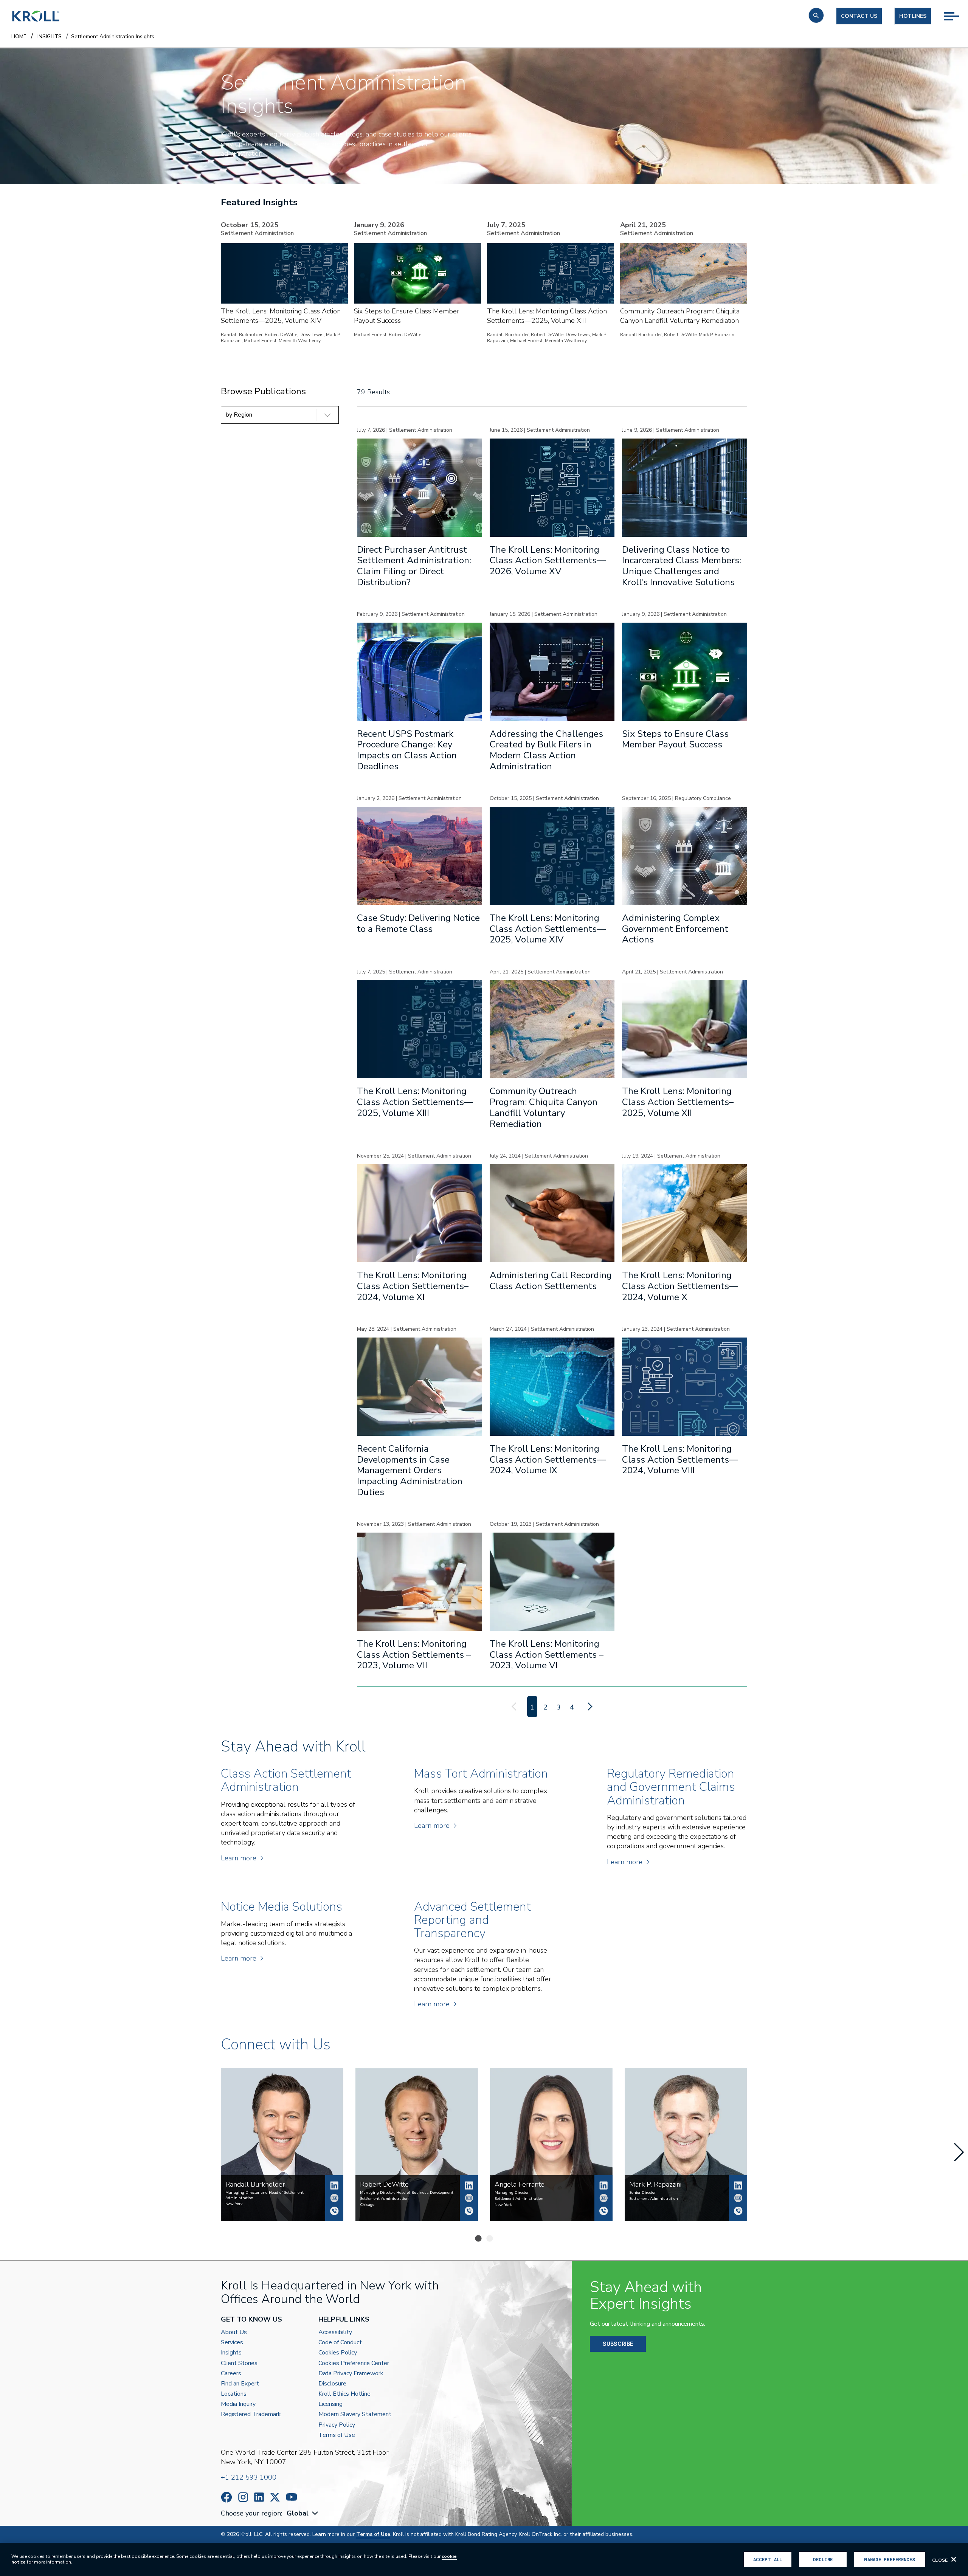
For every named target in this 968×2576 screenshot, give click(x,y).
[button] (816, 15)
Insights (231, 2353)
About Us (234, 2332)
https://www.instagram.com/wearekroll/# (243, 2497)
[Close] (954, 2559)
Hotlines (913, 16)
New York (234, 2204)
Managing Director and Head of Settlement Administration (264, 2195)
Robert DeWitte (469, 2185)
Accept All (768, 2559)
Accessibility (335, 2332)
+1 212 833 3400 (334, 2211)
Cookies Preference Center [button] (354, 2363)
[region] (484, 2559)
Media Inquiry (238, 2404)
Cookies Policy (338, 2353)
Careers (231, 2374)
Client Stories (239, 2363)
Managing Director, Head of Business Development (407, 2193)
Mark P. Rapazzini (738, 2185)
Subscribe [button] (618, 2344)
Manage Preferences (890, 2559)
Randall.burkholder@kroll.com (334, 2198)
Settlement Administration (384, 2199)
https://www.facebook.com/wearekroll (226, 2497)
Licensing (330, 2404)
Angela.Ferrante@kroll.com (603, 2198)
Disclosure (332, 2384)
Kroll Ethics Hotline (344, 2394)
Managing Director (512, 2193)
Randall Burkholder (334, 2185)
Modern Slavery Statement (355, 2414)
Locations (234, 2394)
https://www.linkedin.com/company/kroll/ (259, 2497)
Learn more (239, 1858)
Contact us (859, 16)
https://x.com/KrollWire (275, 2497)
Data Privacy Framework (351, 2374)
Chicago (367, 2205)
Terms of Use (337, 2435)
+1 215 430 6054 (738, 2211)
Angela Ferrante (603, 2185)
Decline (823, 2559)
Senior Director (642, 2193)
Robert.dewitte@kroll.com (469, 2198)
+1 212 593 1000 (249, 2477)
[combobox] (303, 2513)
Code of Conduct (340, 2343)
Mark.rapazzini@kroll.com (738, 2198)
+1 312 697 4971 (469, 2211)
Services (232, 2343)
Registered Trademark (251, 2414)
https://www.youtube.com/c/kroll (292, 2497)
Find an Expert (240, 2384)
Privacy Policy (337, 2425)
